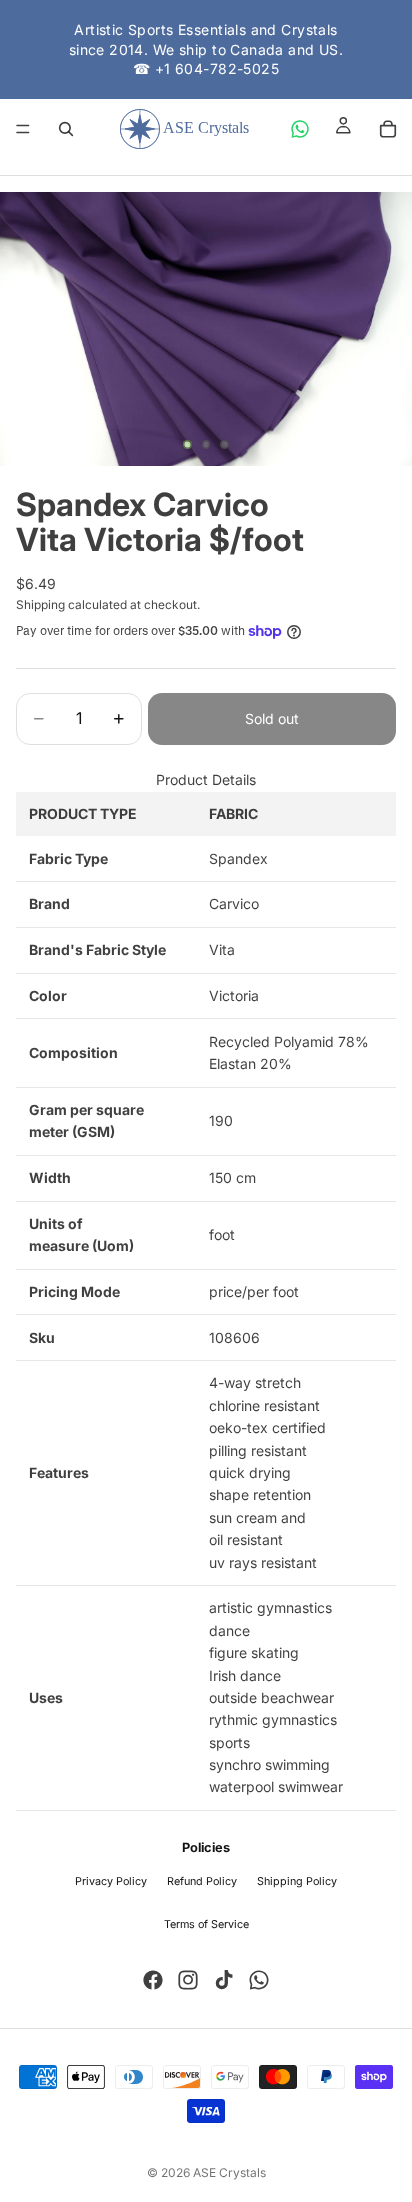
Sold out (272, 718)
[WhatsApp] (300, 129)
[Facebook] (153, 1980)
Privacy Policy (111, 1881)
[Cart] (388, 129)
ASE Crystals (229, 2172)
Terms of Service (206, 1924)
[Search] (66, 129)
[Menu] (23, 129)
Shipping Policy (297, 1881)
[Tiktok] (224, 1980)
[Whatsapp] (259, 1980)
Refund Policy (202, 1881)
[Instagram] (188, 1980)
